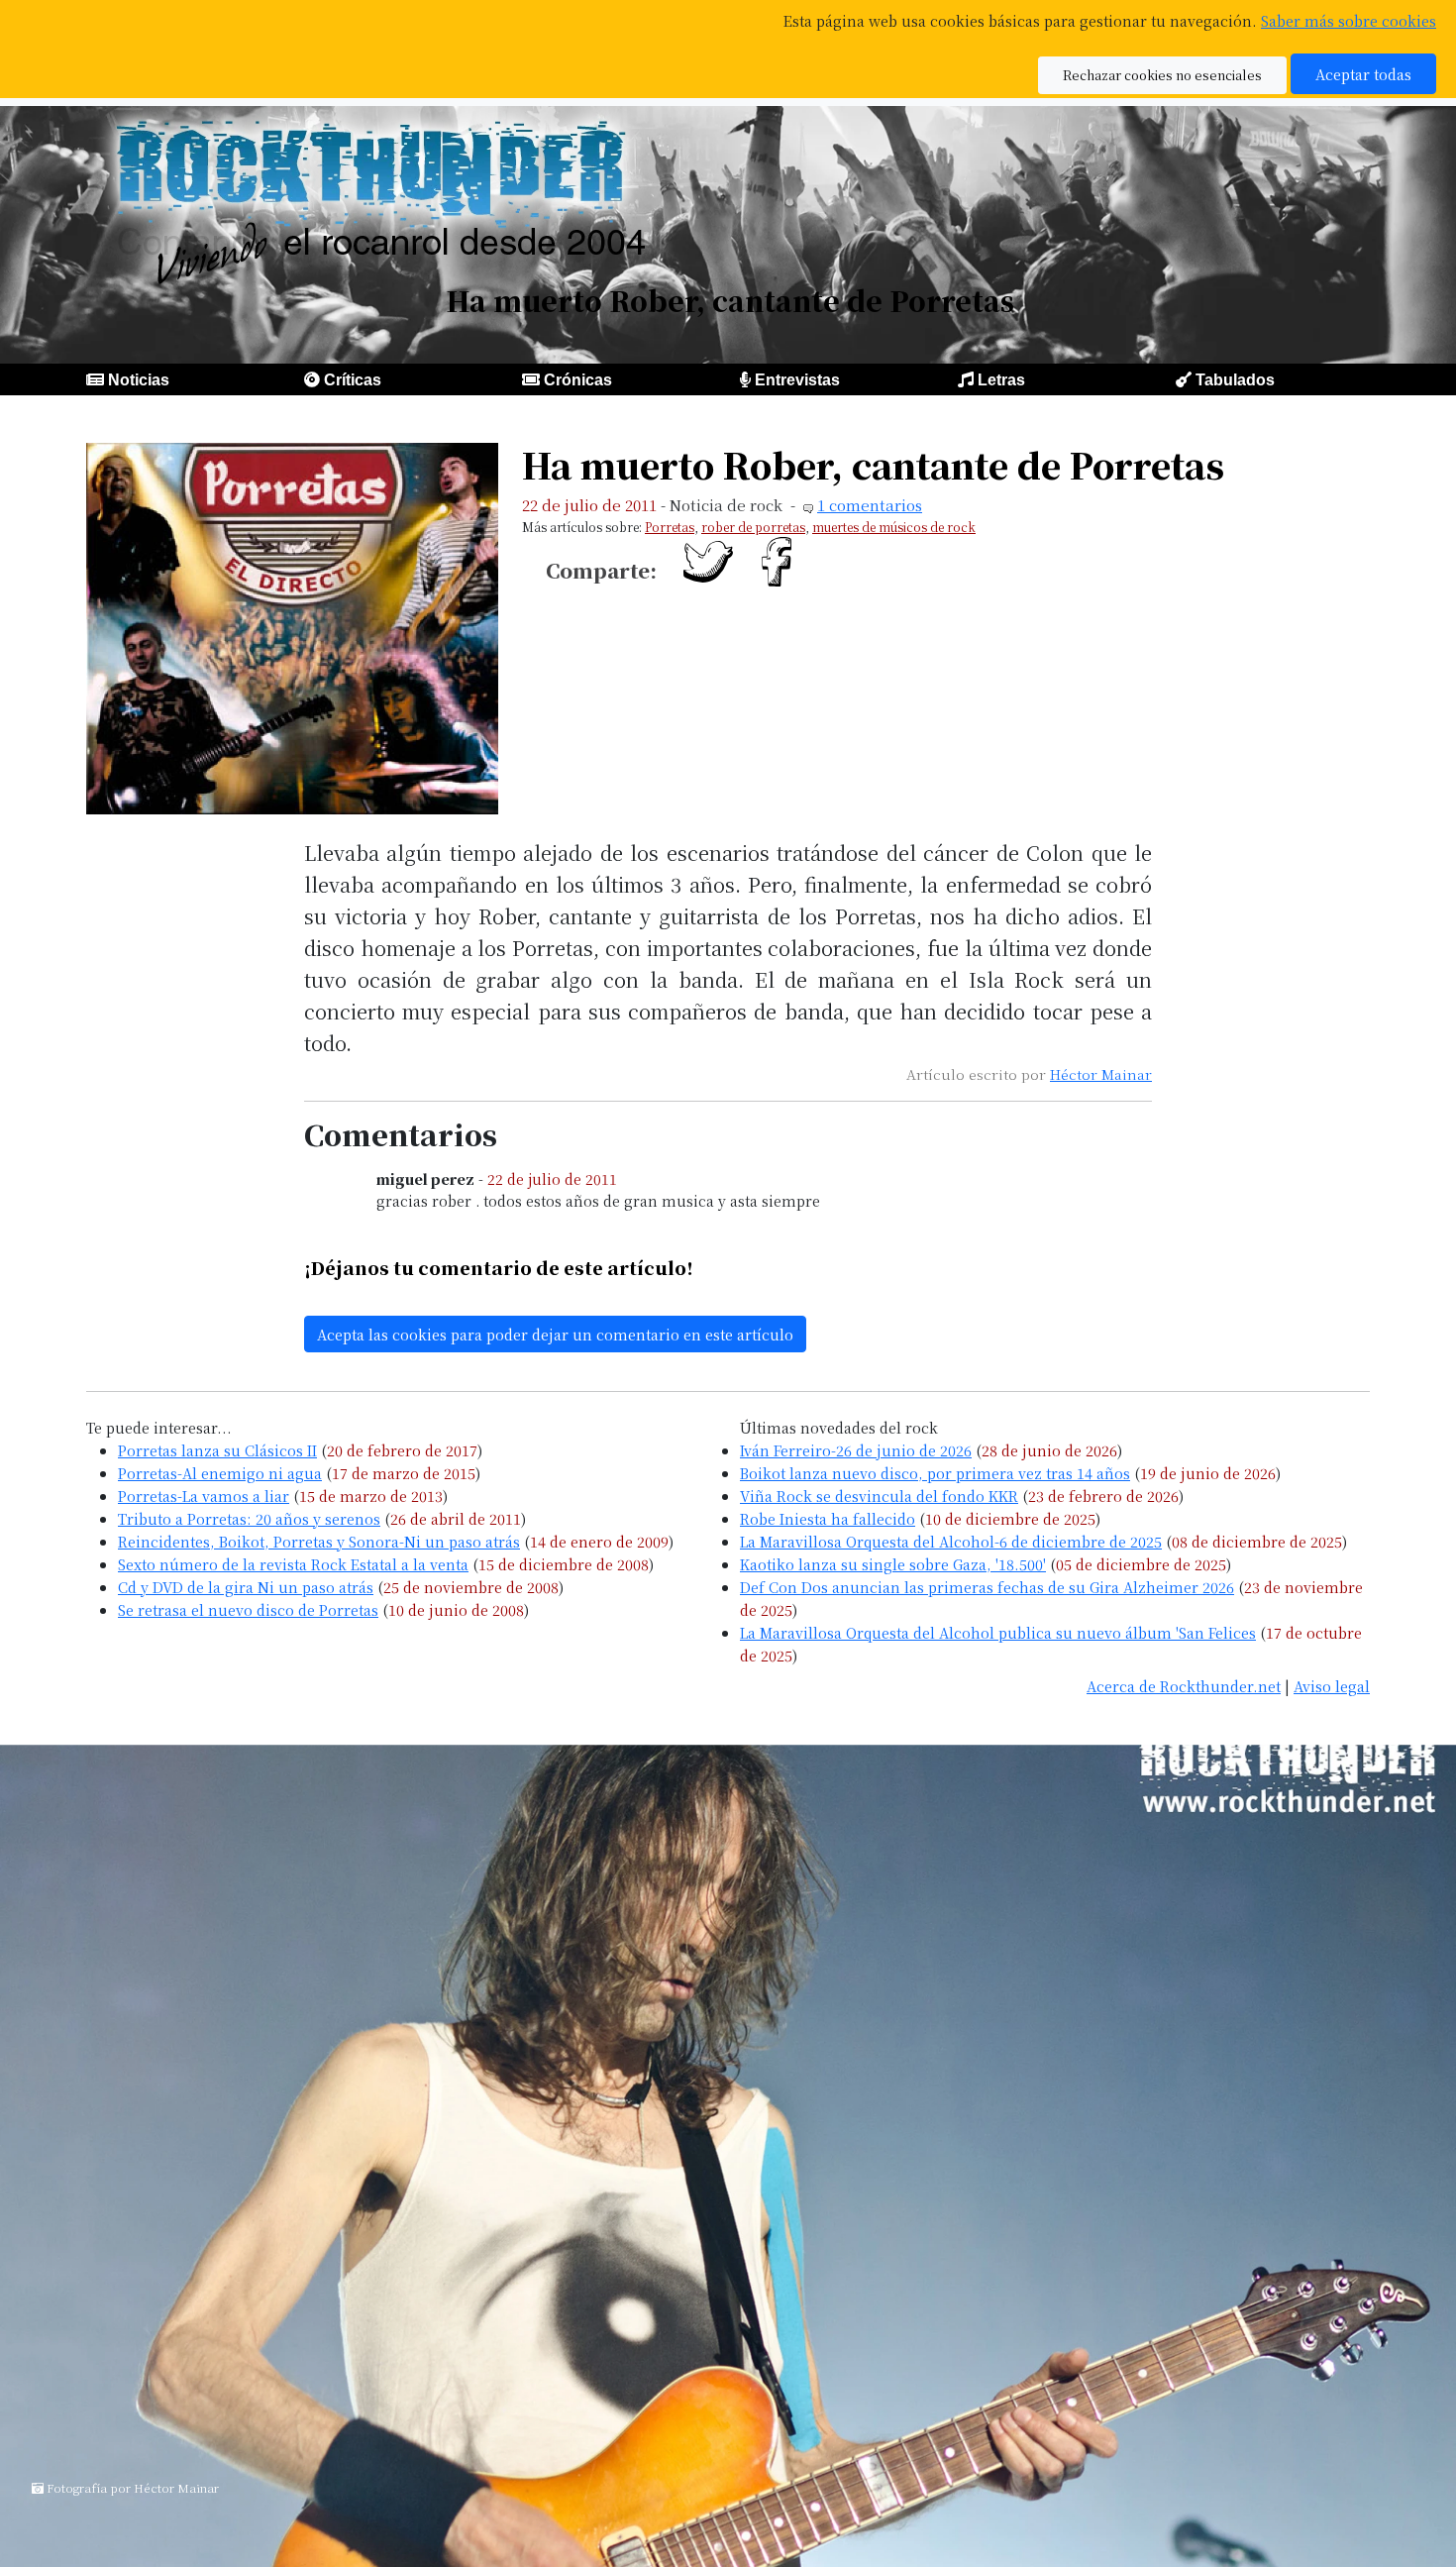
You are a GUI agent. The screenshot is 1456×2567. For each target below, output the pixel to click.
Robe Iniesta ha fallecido (828, 1518)
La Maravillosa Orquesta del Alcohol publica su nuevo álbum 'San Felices (998, 1632)
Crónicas (578, 380)
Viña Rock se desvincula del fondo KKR (879, 1496)
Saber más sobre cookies (1349, 20)
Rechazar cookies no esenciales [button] (1162, 75)
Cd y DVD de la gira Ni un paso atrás (246, 1587)
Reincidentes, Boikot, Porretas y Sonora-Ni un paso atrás (319, 1541)
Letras (1001, 380)
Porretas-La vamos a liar (204, 1496)
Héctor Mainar (1101, 1074)
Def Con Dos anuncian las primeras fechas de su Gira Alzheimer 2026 (987, 1587)
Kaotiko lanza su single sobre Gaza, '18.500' (893, 1564)
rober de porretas (753, 527)
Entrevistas (797, 380)
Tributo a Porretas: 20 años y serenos (249, 1518)
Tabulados (1235, 380)
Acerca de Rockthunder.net (1184, 1686)
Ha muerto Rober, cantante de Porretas (873, 464)
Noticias (139, 380)
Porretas (670, 527)
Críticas (353, 380)
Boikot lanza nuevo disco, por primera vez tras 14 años (935, 1473)
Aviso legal (1332, 1686)
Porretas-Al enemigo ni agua (220, 1473)
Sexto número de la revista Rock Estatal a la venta (293, 1564)
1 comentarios (870, 505)
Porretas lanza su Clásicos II (217, 1450)
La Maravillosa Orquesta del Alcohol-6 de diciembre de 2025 (951, 1541)
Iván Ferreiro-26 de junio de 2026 (856, 1450)
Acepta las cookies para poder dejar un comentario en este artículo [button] (555, 1334)
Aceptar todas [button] (1363, 74)
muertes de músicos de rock (894, 527)
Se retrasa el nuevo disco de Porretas (248, 1609)
